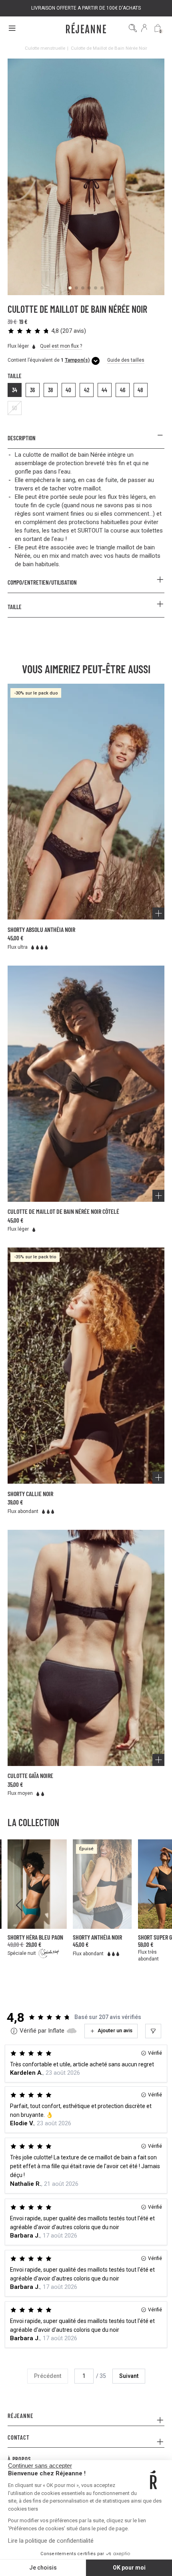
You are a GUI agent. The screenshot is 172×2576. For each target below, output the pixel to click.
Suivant (129, 2376)
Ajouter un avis (115, 2030)
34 (15, 390)
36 (32, 390)
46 (123, 390)
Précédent (48, 2376)
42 (87, 390)
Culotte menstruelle (45, 48)
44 (104, 390)
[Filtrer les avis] (153, 2031)
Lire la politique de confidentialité (51, 2541)
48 (140, 390)
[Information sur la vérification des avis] (14, 2031)
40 (68, 390)
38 (51, 390)
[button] (47, 331)
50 (15, 408)
